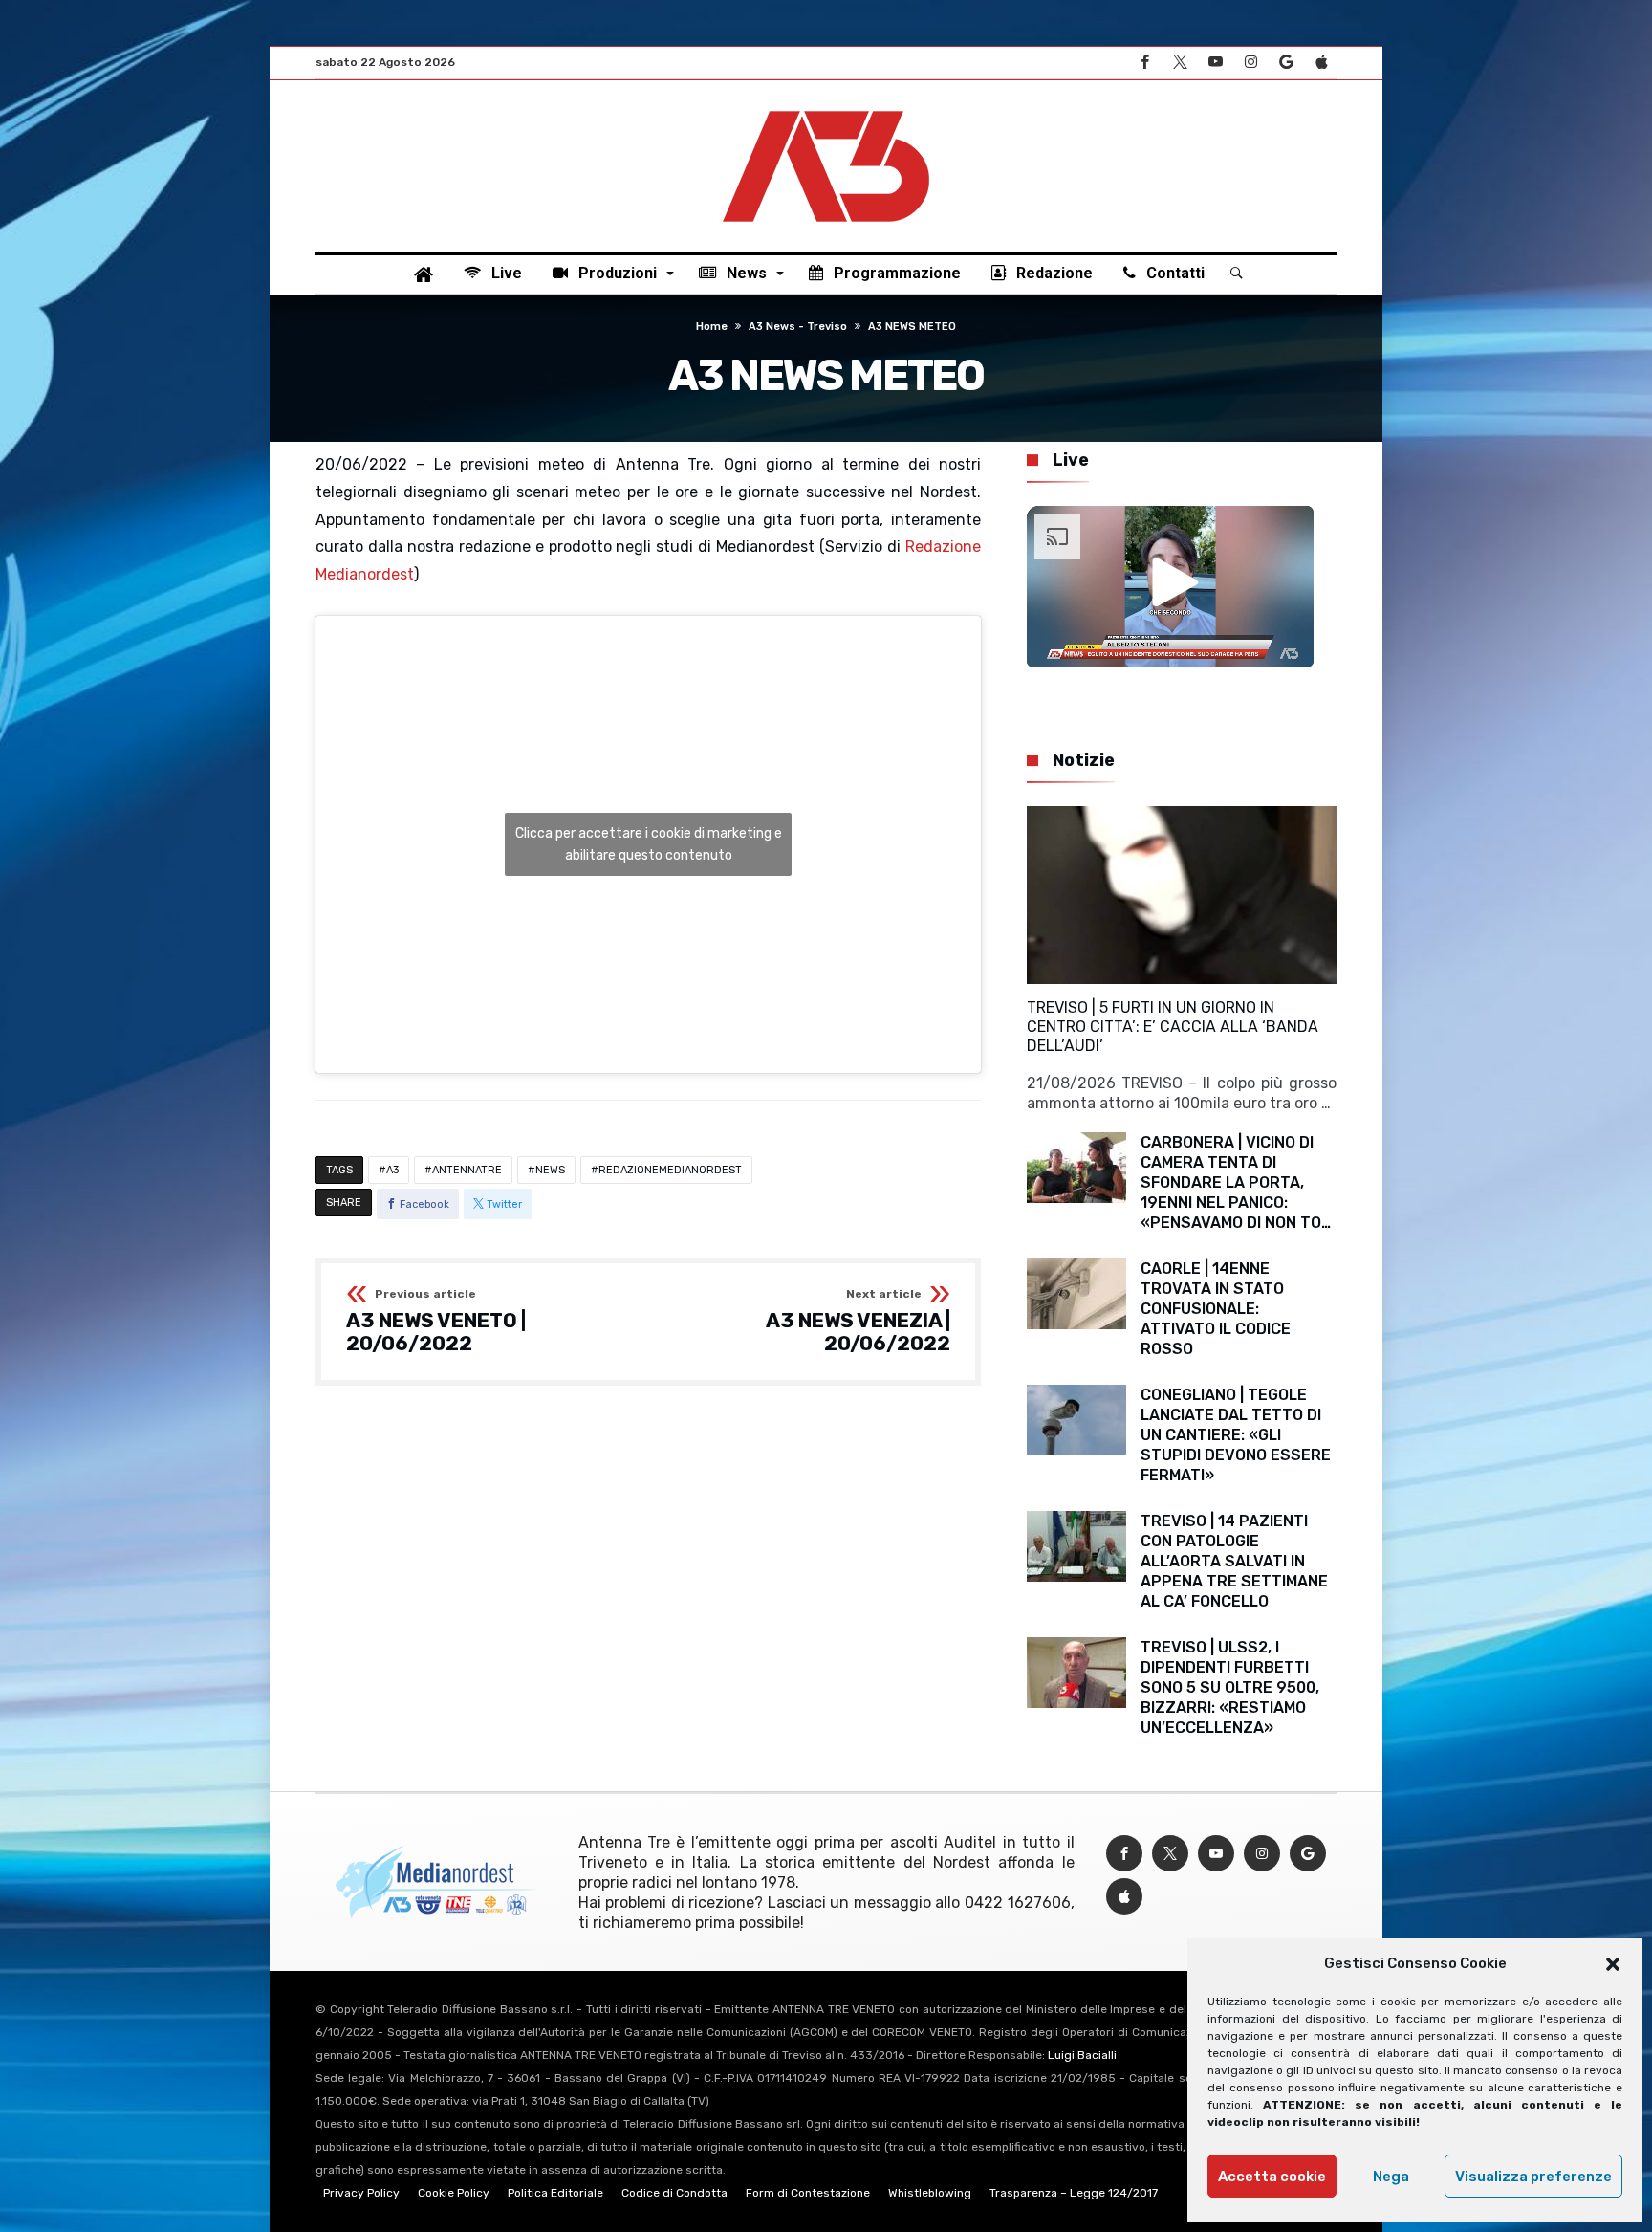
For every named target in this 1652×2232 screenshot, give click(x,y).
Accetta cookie (1272, 2177)
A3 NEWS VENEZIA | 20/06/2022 (858, 1321)
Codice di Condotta (674, 2193)
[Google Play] (1286, 63)
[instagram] (1250, 63)
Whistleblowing (930, 2193)
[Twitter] (1180, 63)
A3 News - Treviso (798, 327)
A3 (392, 1170)
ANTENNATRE (467, 1170)
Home (712, 327)
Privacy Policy (361, 2193)
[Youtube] (1215, 63)
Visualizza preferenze (1533, 2177)
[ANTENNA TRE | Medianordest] (826, 109)
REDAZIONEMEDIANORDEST (670, 1170)
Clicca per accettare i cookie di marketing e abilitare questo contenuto (649, 844)
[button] (1613, 1964)
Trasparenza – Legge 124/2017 (1074, 2193)
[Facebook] (1144, 63)
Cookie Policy (454, 2193)
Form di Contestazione (808, 2193)
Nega (1391, 2177)
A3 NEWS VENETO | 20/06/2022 (436, 1321)
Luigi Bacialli (1082, 2055)
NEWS (550, 1170)
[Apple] (1321, 63)
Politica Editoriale (555, 2193)
